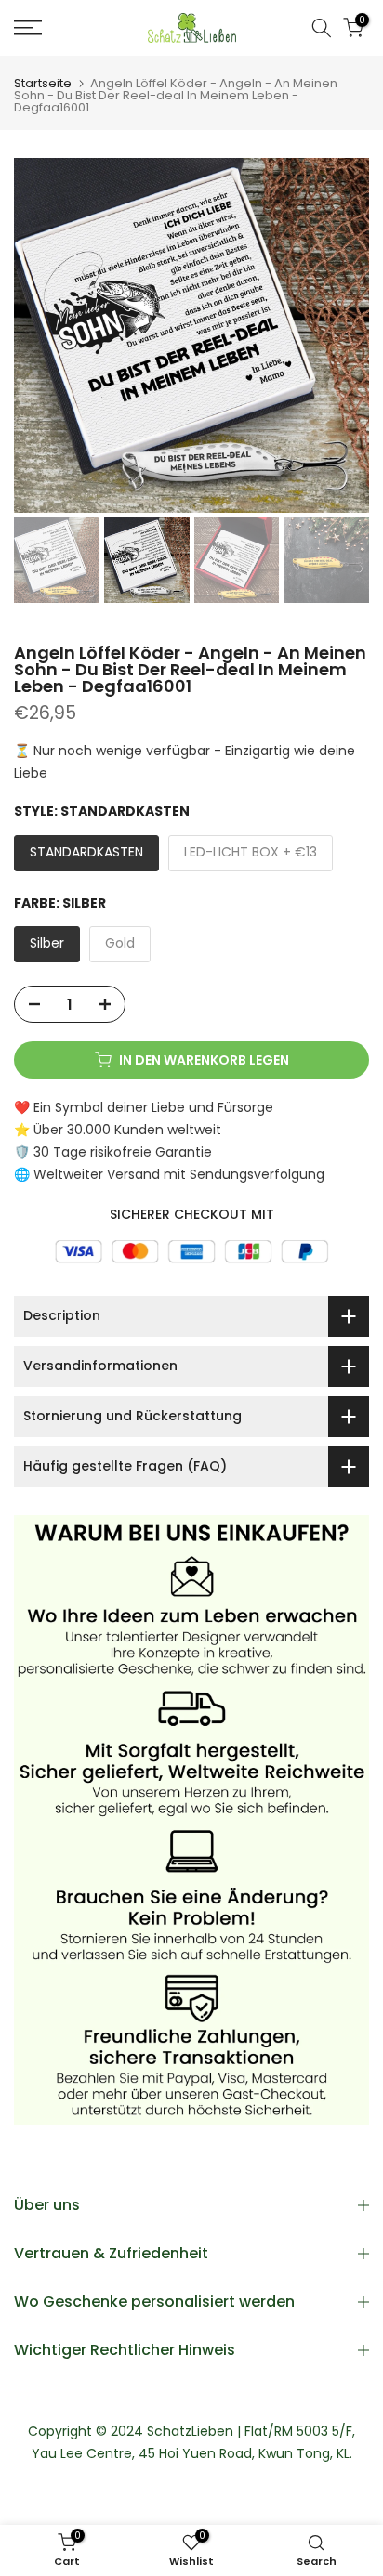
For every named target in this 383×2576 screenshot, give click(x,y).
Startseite (43, 83)
